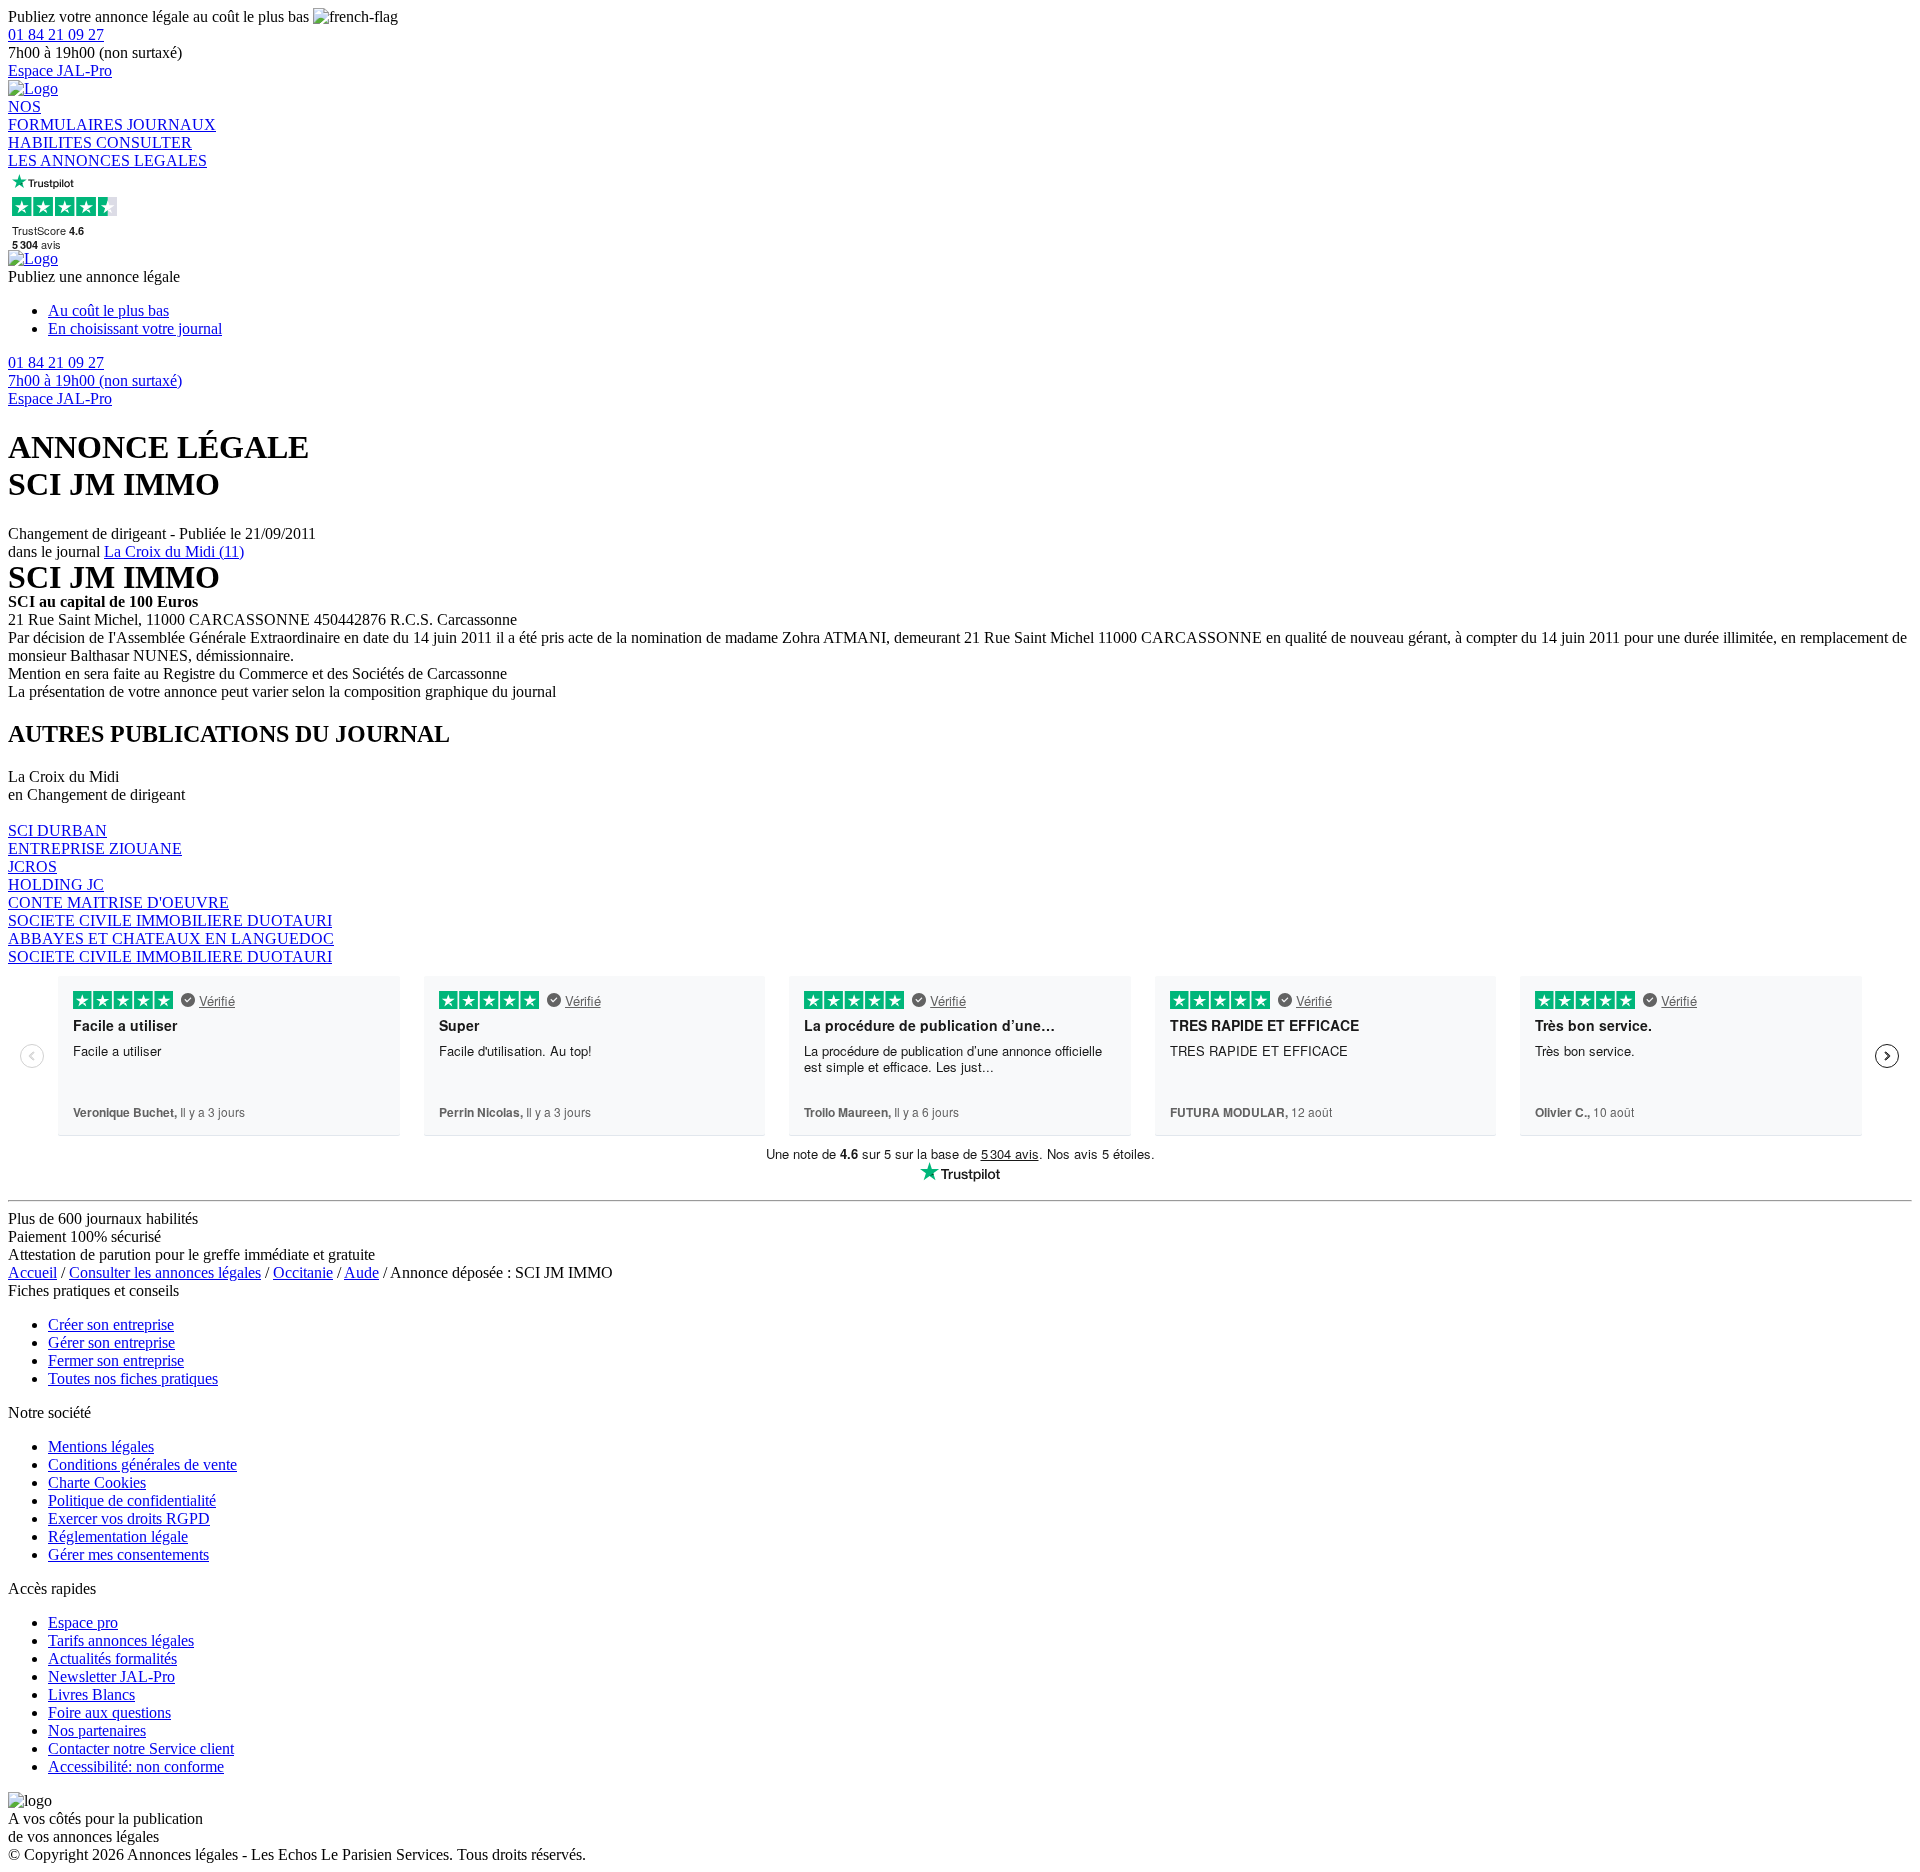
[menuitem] (980, 311)
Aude (361, 1272)
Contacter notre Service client (141, 1748)
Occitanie (303, 1272)
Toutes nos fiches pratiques (133, 1378)
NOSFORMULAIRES (67, 115)
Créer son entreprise (111, 1324)
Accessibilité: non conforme (136, 1766)
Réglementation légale (118, 1536)
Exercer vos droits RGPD (129, 1518)
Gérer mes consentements (128, 1554)
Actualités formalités (112, 1658)
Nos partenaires (97, 1730)
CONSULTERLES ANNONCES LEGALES (107, 151)
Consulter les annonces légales (165, 1272)
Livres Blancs (91, 1694)
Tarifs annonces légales (121, 1640)
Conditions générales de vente (142, 1464)
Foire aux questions (109, 1712)
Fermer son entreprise (116, 1360)
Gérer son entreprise (111, 1342)
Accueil (32, 1272)
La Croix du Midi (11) (174, 551)
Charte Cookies (97, 1482)
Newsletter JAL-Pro (111, 1676)
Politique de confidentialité (132, 1500)
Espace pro (83, 1622)
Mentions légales (101, 1446)
